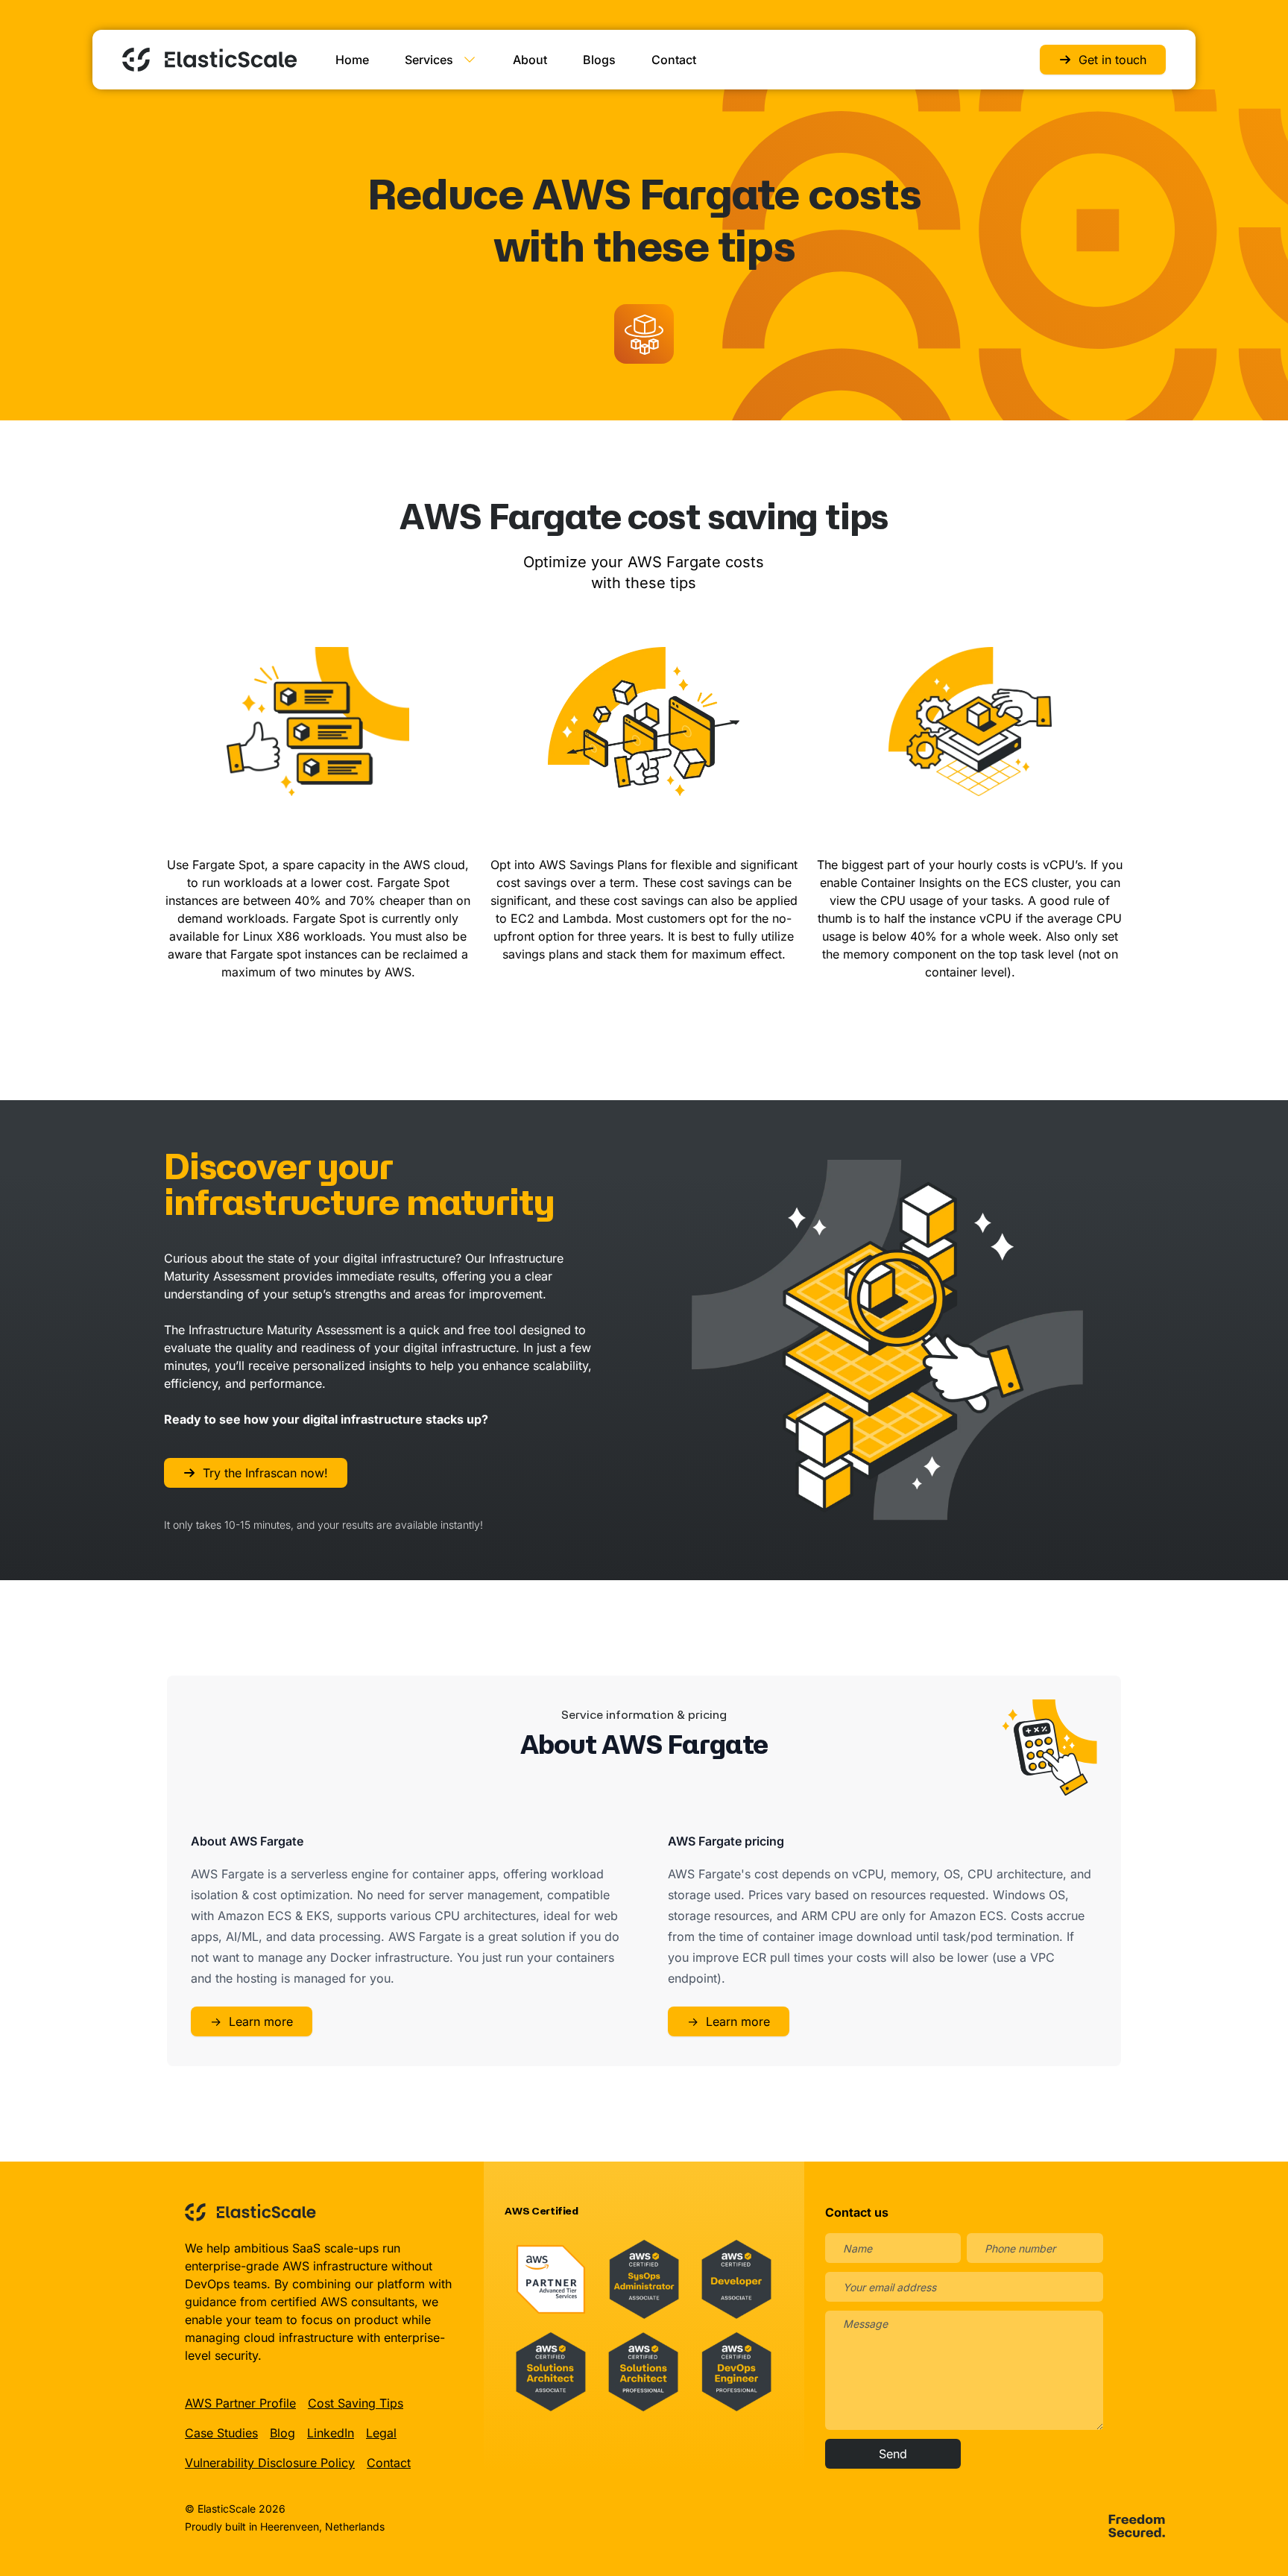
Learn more (252, 2021)
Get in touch (1112, 60)
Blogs (599, 60)
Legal (381, 2433)
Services (429, 60)
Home (352, 60)
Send (893, 2454)
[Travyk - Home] (209, 60)
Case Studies (221, 2433)
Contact (674, 60)
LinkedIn (331, 2433)
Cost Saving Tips (356, 2403)
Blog (282, 2433)
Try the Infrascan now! (265, 1473)
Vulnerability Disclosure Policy (270, 2463)
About (530, 60)
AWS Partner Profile (240, 2403)
